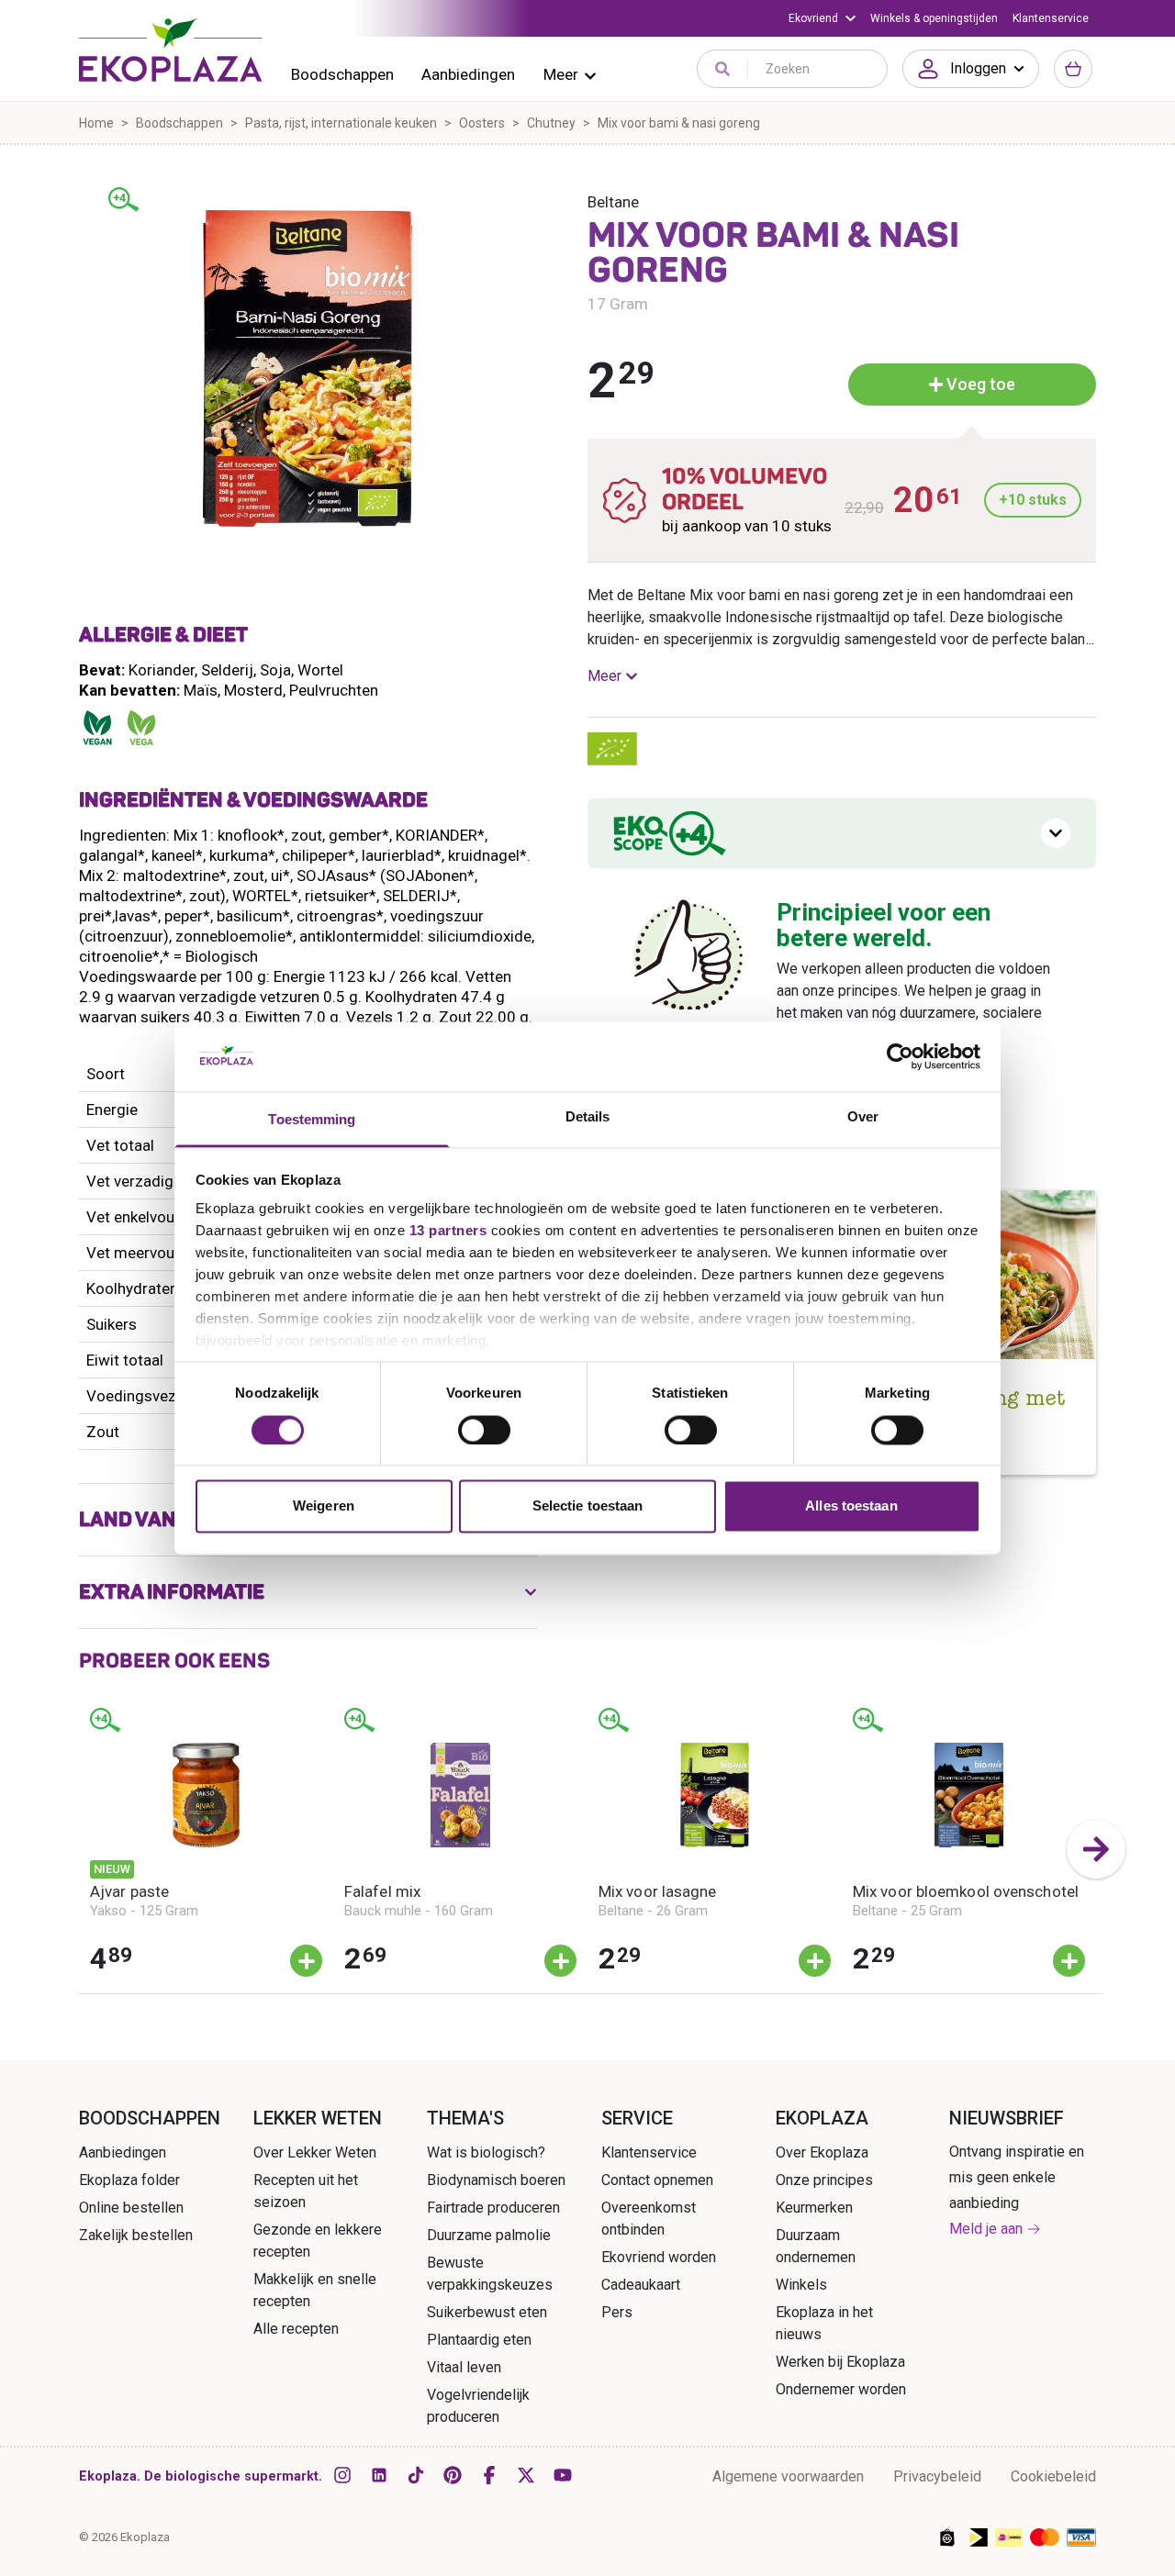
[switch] (484, 1430)
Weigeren (324, 1506)
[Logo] (171, 50)
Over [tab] (863, 1117)
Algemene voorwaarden (788, 2476)
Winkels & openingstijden (934, 18)
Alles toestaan (851, 1506)
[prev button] (79, 1849)
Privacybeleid (937, 2476)
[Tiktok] (416, 2475)
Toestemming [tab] (312, 1120)
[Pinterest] (453, 2475)
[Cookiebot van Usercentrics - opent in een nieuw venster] (900, 1056)
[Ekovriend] (822, 18)
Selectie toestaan (588, 1506)
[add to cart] (306, 1961)
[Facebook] (489, 2475)
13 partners (448, 1231)
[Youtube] (563, 2475)
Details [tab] (588, 1117)
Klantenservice (1051, 18)
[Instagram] (342, 2475)
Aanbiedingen (468, 74)
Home (96, 123)
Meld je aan (986, 2229)
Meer (561, 74)
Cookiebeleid (1053, 2476)
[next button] (1096, 1849)
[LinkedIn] (379, 2475)
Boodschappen (342, 74)
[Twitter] (526, 2475)
